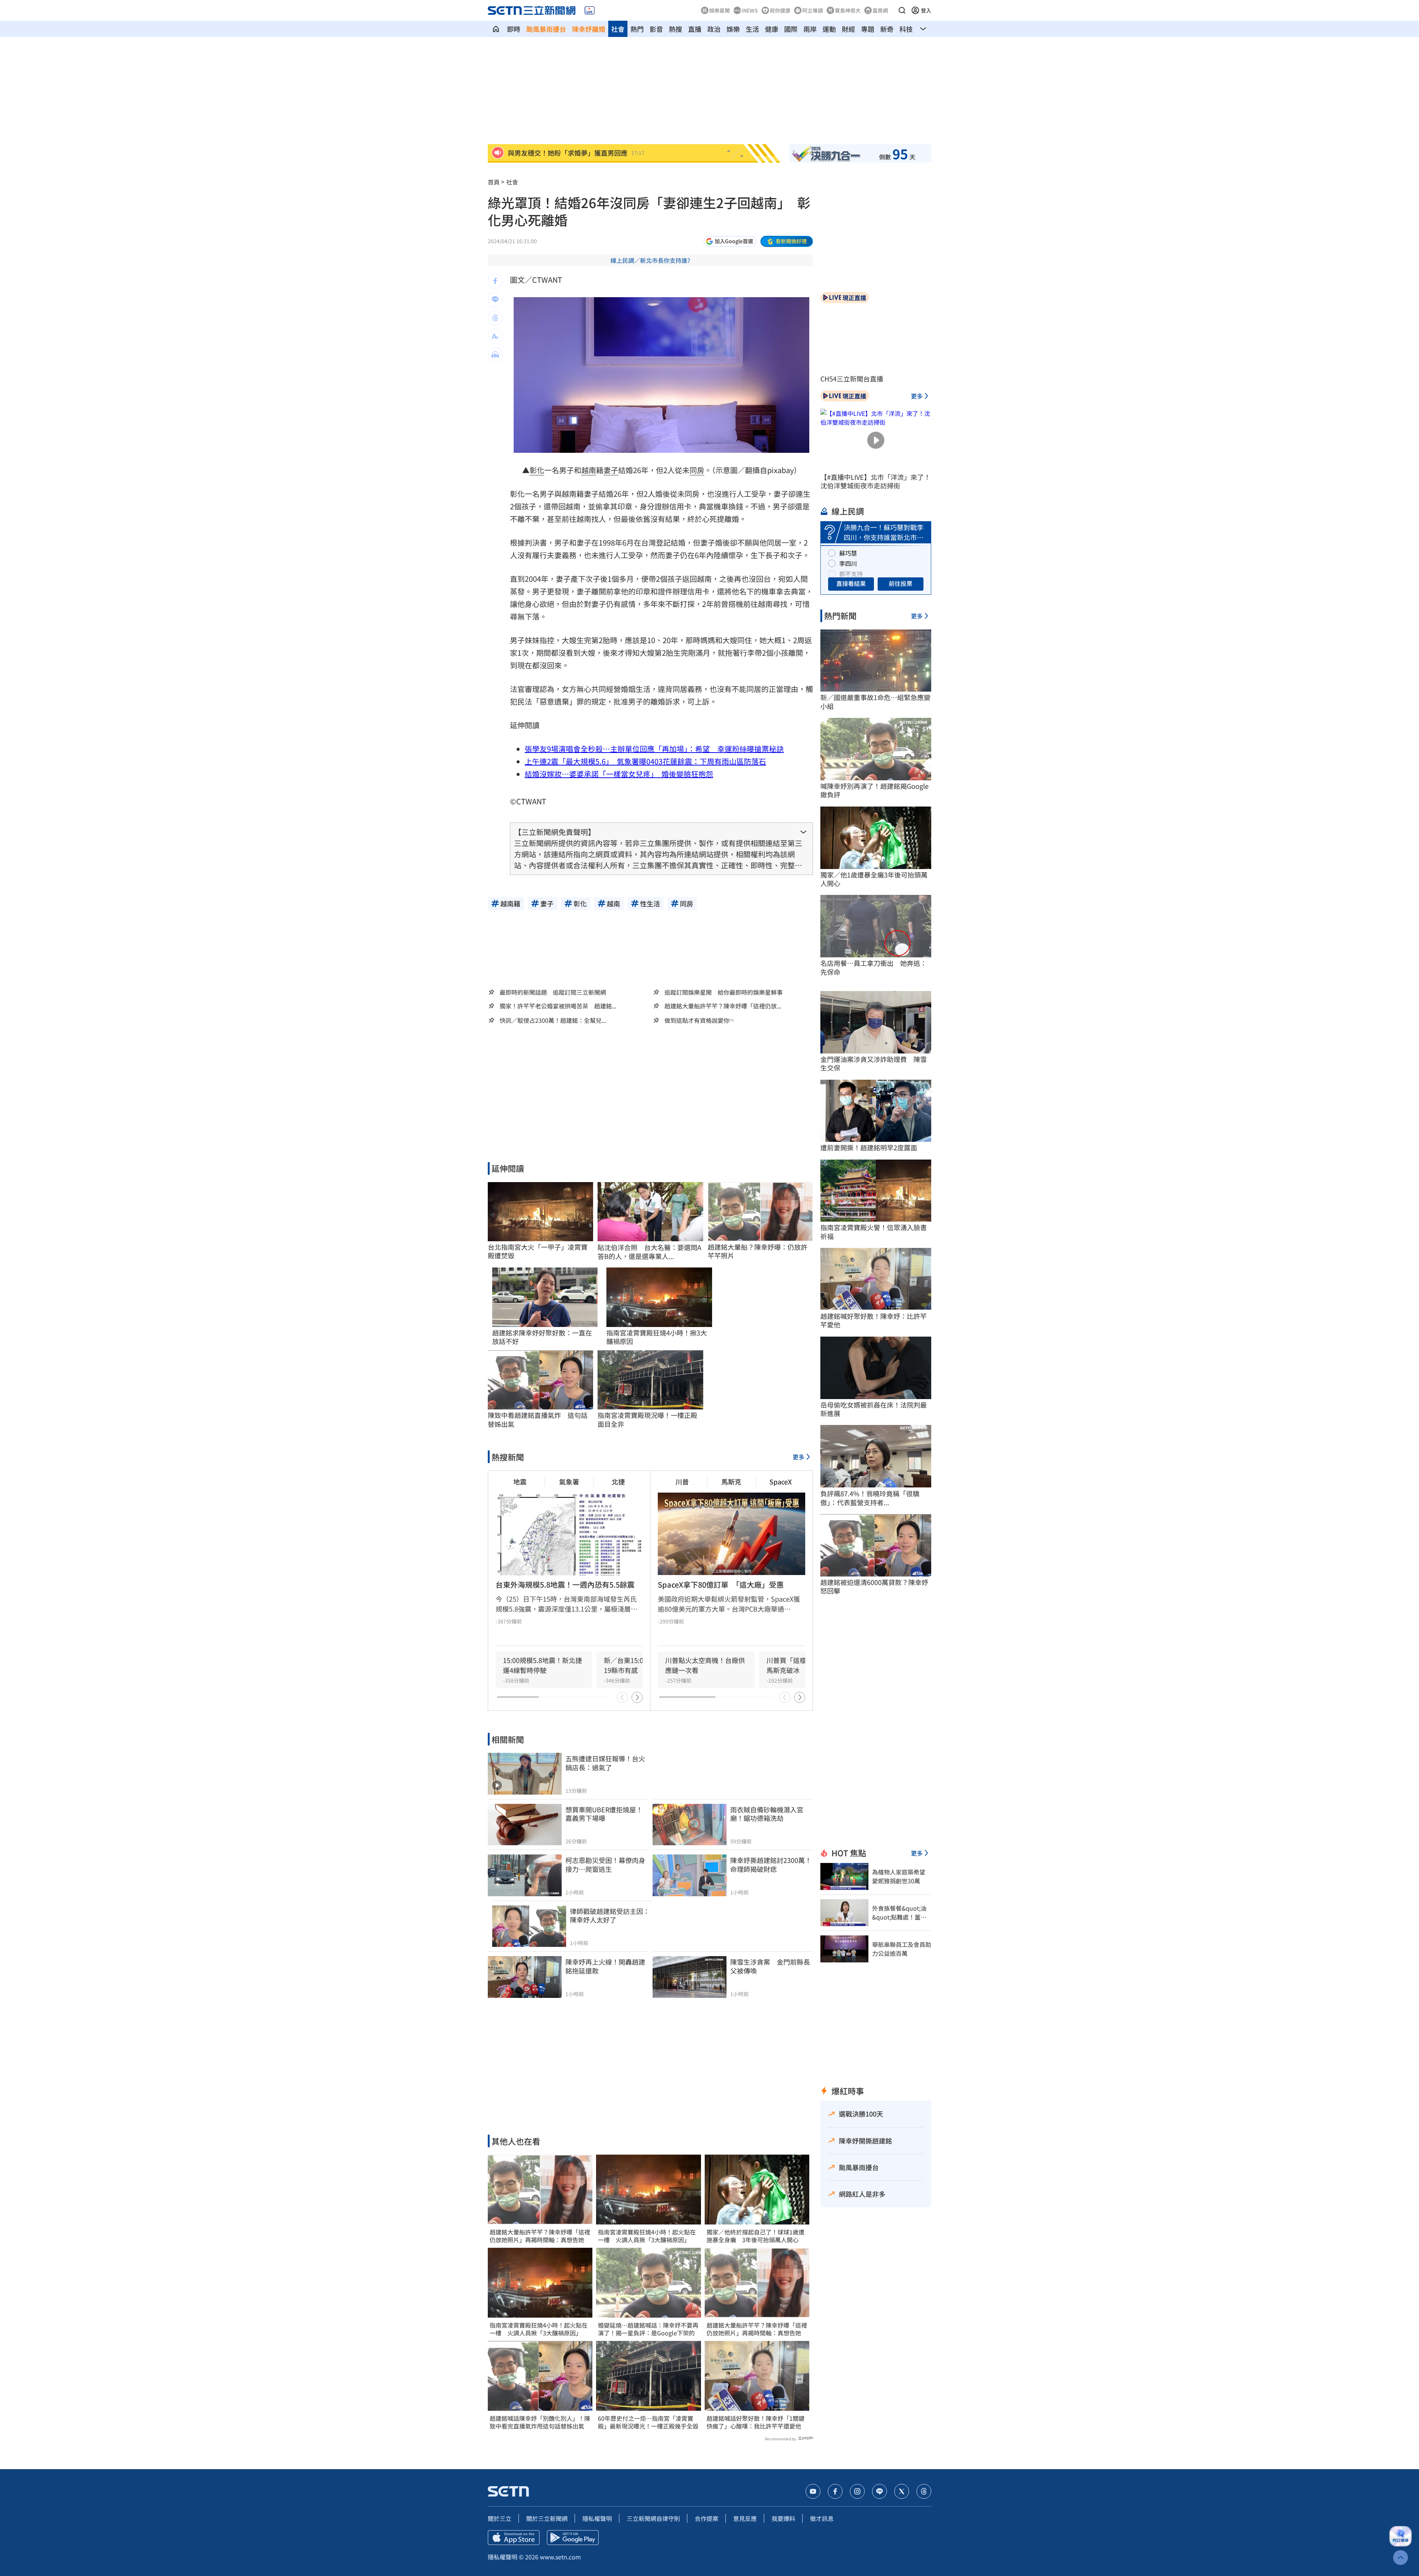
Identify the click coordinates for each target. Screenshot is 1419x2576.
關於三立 (500, 2518)
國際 (791, 29)
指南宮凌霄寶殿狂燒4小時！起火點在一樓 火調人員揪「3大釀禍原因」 (539, 2329)
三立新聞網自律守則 (653, 2518)
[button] (902, 10)
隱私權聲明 (597, 2518)
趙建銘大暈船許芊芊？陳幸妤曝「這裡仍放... (723, 1006)
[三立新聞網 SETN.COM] (496, 29)
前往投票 (901, 583)
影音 (656, 29)
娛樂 (733, 29)
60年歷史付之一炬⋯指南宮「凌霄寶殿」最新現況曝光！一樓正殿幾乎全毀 (648, 2422)
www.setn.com (560, 2557)
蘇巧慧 (848, 553)
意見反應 (745, 2518)
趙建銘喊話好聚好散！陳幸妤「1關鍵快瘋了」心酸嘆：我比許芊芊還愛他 (756, 2422)
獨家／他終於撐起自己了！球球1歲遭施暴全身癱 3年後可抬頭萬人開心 (756, 2236)
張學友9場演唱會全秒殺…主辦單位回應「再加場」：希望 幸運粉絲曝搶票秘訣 (654, 749)
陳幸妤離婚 (589, 29)
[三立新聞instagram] (857, 2491)
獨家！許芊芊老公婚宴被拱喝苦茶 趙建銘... (558, 1006)
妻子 (611, 470)
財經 (848, 29)
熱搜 (676, 29)
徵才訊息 (822, 2518)
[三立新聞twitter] (902, 2491)
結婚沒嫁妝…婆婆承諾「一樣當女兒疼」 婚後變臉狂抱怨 (619, 774)
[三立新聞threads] (924, 2491)
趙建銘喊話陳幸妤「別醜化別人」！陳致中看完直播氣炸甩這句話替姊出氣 (540, 2422)
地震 (520, 1482)
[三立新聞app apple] (514, 2538)
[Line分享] (495, 299)
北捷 (618, 1482)
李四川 (848, 563)
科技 (906, 29)
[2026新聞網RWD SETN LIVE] (590, 10)
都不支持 (851, 574)
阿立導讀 (813, 10)
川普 (682, 1482)
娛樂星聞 (719, 10)
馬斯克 (731, 1482)
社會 (618, 29)
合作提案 (707, 2518)
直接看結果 (851, 583)
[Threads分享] (495, 318)
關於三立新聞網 (547, 2518)
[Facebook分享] (495, 281)
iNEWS (750, 10)
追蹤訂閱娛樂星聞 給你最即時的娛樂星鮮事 (724, 992)
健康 (772, 29)
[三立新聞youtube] (813, 2491)
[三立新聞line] (879, 2491)
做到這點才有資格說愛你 (697, 1020)
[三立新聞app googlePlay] (573, 2538)
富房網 (880, 10)
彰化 (537, 470)
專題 (868, 29)
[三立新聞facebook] (835, 2491)
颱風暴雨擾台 (546, 29)
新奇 (887, 29)
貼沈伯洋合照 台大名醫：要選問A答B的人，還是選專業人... (649, 1252)
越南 (589, 470)
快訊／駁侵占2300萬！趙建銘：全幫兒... (553, 1020)
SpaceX (781, 1482)
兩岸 (810, 29)
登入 (926, 10)
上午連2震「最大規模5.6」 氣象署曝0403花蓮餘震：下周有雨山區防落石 (645, 761)
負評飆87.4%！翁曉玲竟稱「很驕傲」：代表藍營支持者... (870, 1498)
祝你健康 (780, 10)
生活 (752, 29)
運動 (829, 29)
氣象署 (569, 1482)
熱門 (637, 29)
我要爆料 (783, 2518)
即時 (514, 29)
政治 (714, 29)
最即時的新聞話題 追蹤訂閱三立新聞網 (553, 992)
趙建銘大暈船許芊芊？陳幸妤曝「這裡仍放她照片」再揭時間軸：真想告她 (540, 2236)
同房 (697, 470)
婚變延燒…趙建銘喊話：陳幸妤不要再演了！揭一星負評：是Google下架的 (648, 2329)
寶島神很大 (848, 10)
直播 (695, 29)
